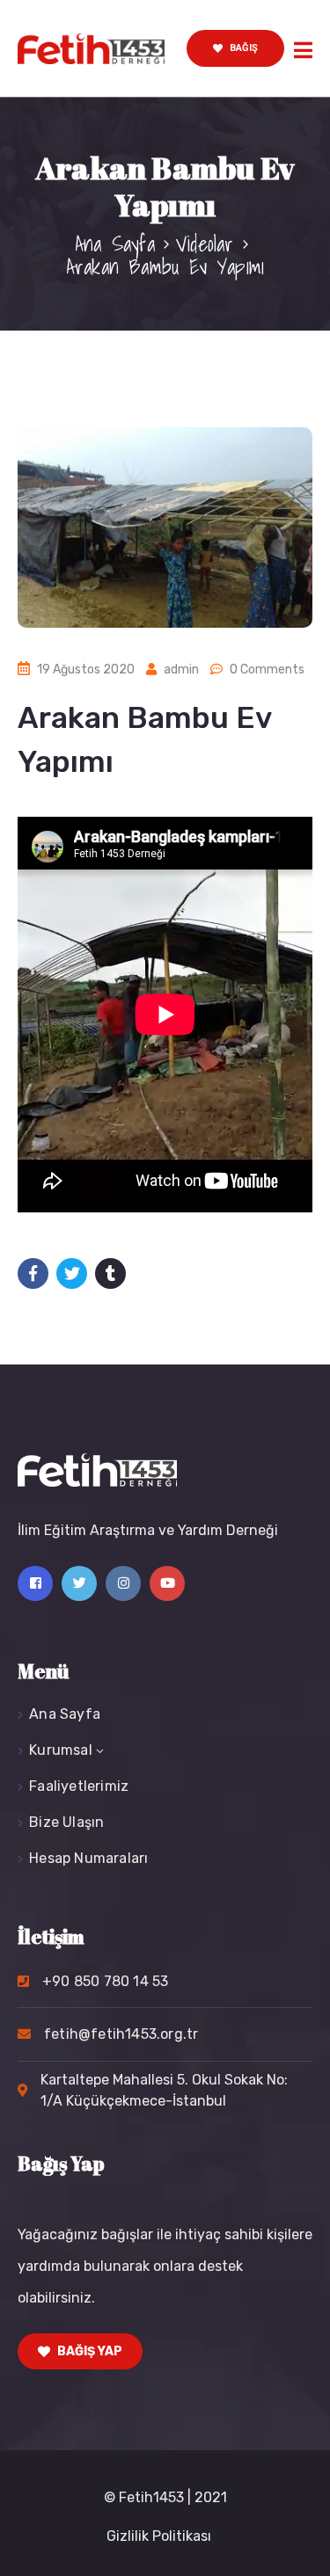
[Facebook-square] (35, 1583)
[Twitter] (79, 1583)
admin (181, 669)
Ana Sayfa (115, 244)
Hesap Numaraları (88, 1858)
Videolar (205, 244)
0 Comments (267, 669)
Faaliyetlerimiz (79, 1786)
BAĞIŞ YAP (88, 2351)
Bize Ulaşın (66, 1822)
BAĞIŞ (242, 48)
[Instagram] (123, 1583)
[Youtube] (167, 1583)
